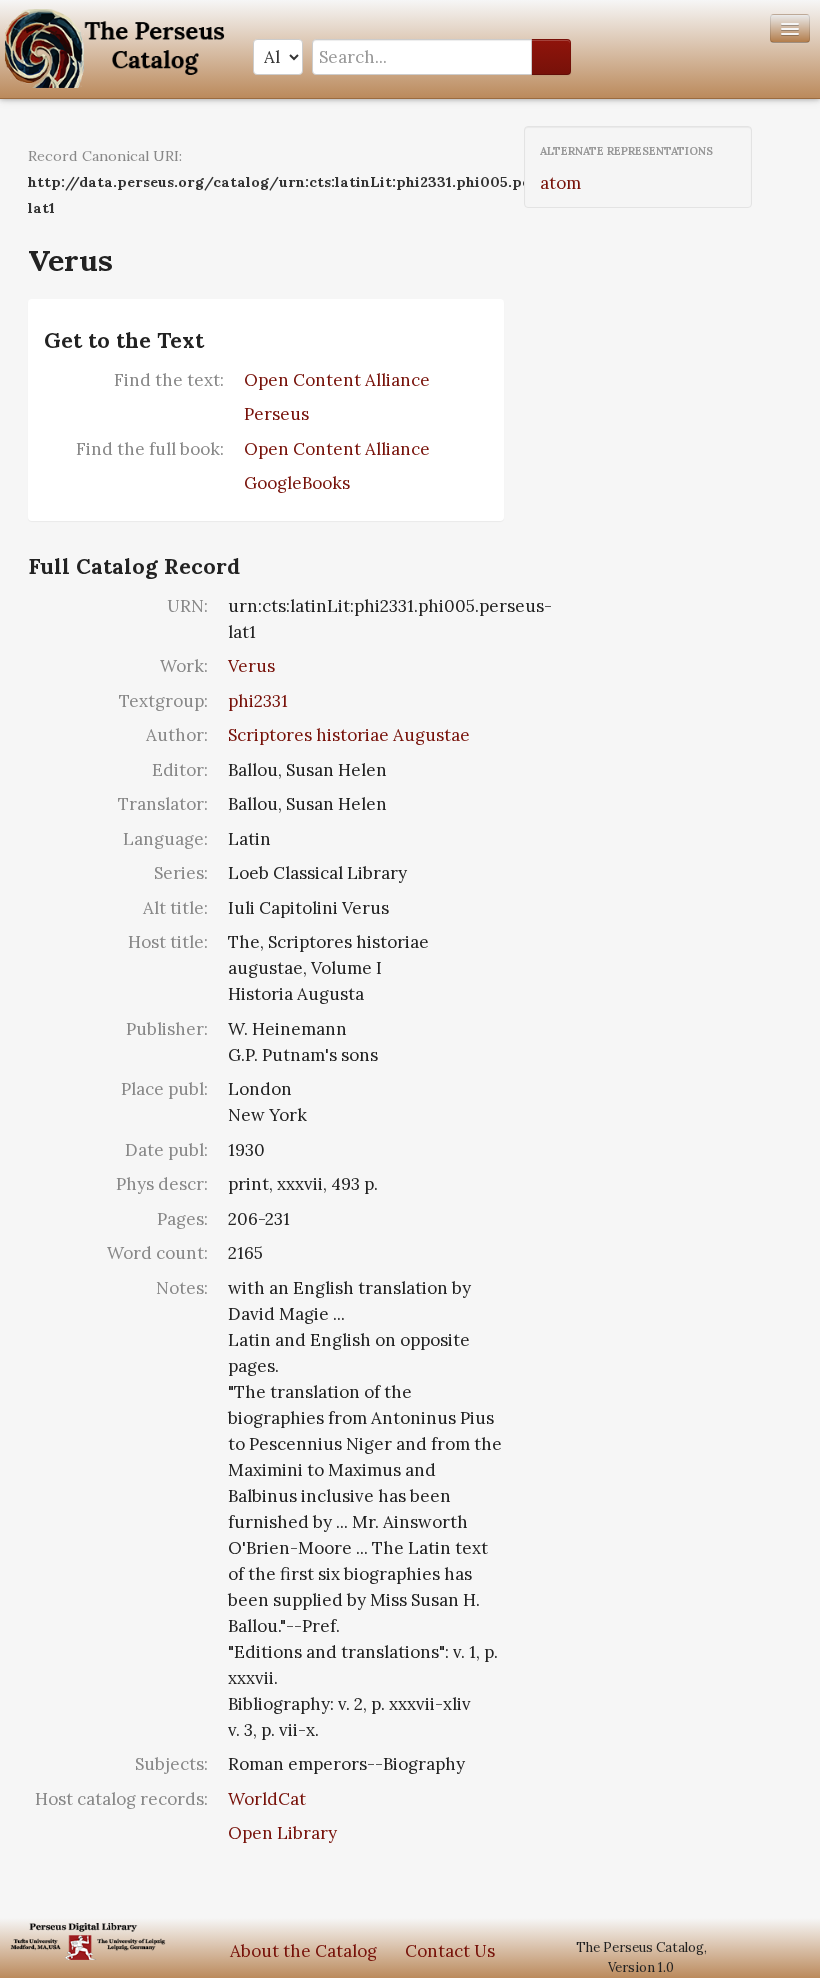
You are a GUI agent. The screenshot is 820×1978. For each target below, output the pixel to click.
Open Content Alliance (337, 380)
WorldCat (267, 1799)
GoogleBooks (297, 483)
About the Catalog (303, 1951)
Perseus (276, 414)
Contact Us (450, 1951)
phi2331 (258, 701)
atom (560, 183)
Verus (251, 666)
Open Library (282, 1833)
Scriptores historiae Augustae (349, 735)
